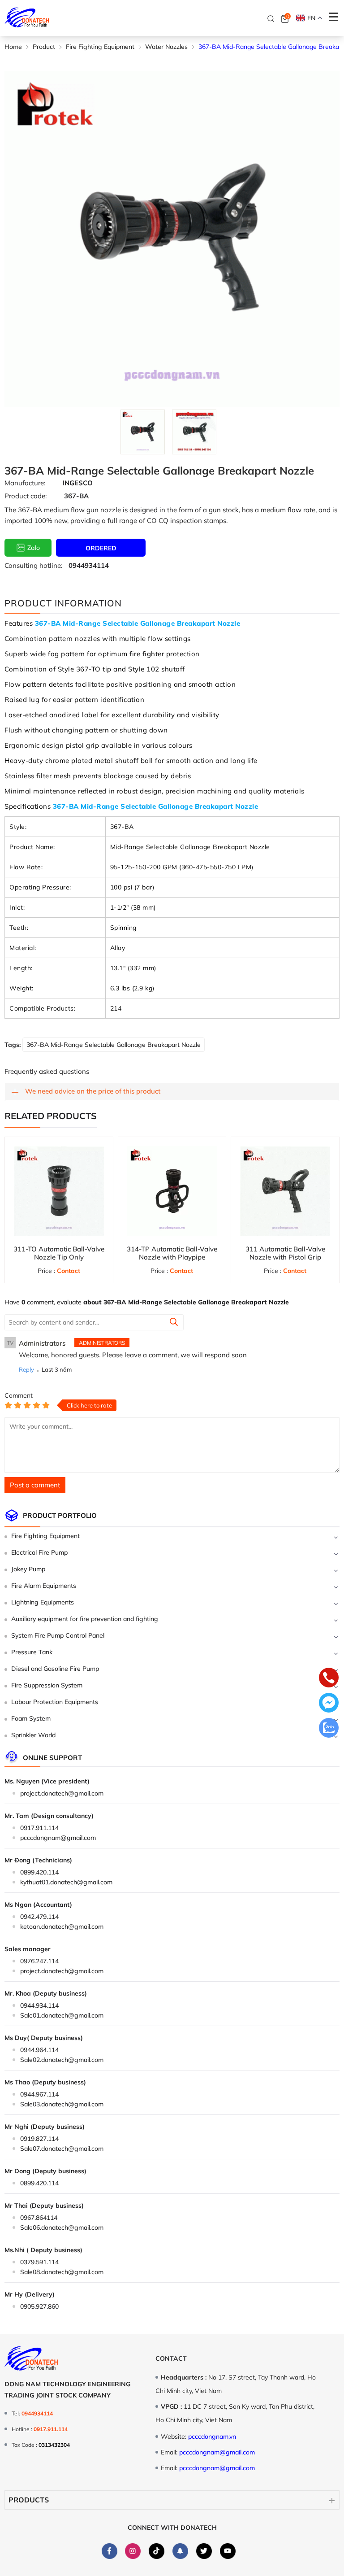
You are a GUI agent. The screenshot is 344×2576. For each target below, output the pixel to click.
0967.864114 (39, 2218)
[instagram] (133, 2551)
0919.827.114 (39, 2139)
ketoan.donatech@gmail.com (62, 1927)
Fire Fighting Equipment (45, 1536)
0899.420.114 (39, 1872)
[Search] (271, 18)
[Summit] (174, 1323)
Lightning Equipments (43, 1602)
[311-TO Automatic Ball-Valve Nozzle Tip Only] (59, 1191)
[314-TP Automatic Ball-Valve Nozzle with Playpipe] (172, 1191)
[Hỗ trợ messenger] (329, 1704)
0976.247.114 (39, 1961)
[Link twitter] (204, 2551)
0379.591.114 (39, 2262)
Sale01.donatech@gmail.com (62, 2015)
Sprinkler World (33, 1735)
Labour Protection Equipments (55, 1702)
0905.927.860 (39, 2306)
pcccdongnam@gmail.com (58, 1838)
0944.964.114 (39, 2050)
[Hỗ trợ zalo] (329, 1729)
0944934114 (89, 565)
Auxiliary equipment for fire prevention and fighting (85, 1619)
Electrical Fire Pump (39, 1552)
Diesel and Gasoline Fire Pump (55, 1669)
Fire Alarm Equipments (44, 1586)
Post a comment (35, 1485)
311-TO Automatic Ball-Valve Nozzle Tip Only (59, 1253)
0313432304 (54, 2445)
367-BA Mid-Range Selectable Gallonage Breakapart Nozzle (114, 1045)
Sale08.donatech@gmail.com (62, 2272)
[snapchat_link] (180, 2551)
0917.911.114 (39, 1828)
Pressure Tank (32, 1652)
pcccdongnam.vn (212, 2437)
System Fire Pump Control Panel (58, 1635)
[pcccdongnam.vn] (27, 18)
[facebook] (109, 2551)
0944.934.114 (39, 2005)
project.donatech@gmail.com (62, 1793)
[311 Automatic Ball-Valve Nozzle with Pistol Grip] (285, 1191)
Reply (26, 1369)
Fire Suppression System (47, 1685)
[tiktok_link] (157, 2551)
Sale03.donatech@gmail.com (62, 2104)
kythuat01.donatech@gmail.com (66, 1882)
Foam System (31, 1718)
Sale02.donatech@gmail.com (62, 2060)
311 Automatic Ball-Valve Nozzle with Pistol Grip (285, 1253)
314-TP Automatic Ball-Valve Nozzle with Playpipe (172, 1253)
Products (29, 2500)
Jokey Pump (28, 1569)
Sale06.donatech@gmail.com (62, 2227)
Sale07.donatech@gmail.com (62, 2149)
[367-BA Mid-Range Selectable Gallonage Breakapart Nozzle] (143, 432)
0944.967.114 (39, 2094)
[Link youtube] (228, 2551)
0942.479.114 (39, 1917)
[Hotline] (329, 1678)
